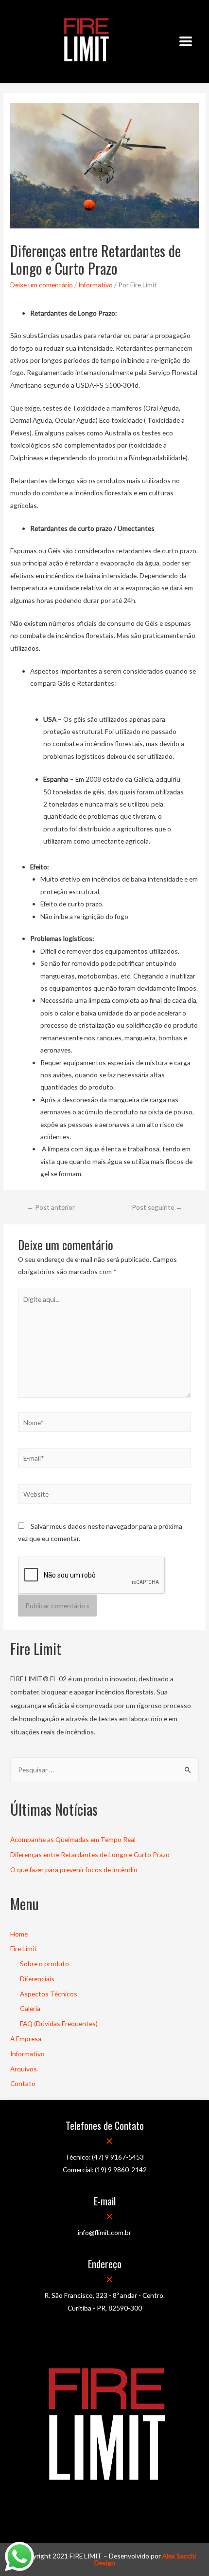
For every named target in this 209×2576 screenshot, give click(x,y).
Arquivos (24, 2069)
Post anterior (51, 1207)
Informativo (96, 285)
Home (19, 1934)
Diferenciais (37, 1979)
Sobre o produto (44, 1964)
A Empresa (26, 2039)
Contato (23, 2083)
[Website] (105, 1495)
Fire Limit (24, 1948)
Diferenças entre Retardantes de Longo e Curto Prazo (90, 1854)
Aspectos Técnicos (49, 1994)
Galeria (30, 2008)
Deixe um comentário (42, 285)
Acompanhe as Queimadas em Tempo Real (73, 1839)
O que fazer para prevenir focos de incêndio (74, 1870)
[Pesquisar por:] (104, 1770)
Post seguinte (157, 1207)
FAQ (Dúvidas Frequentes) (59, 2023)
